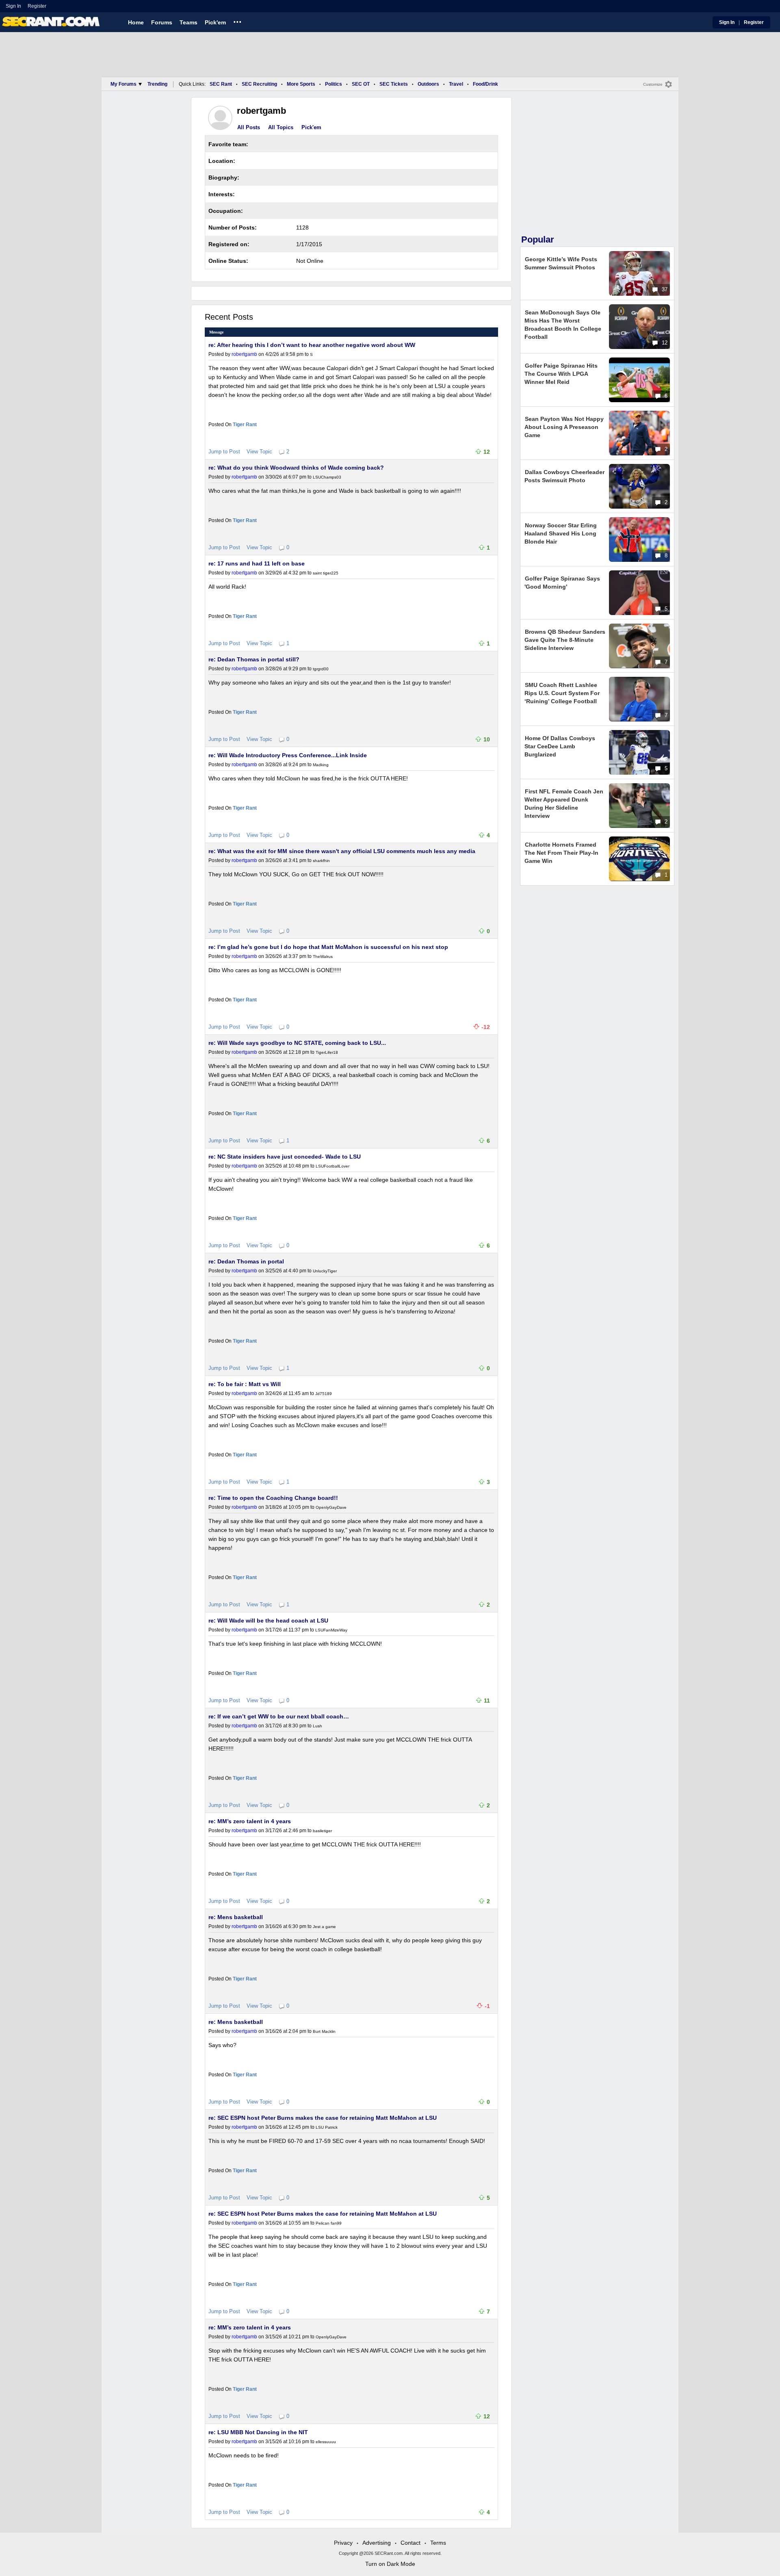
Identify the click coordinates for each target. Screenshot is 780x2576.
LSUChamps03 (327, 477)
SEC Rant (221, 84)
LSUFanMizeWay (331, 1630)
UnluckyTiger (325, 1271)
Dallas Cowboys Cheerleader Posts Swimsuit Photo (564, 476)
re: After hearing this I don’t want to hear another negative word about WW (312, 345)
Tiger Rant (245, 425)
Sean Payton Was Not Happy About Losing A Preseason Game (564, 427)
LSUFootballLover (333, 1166)
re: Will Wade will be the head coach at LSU (268, 1621)
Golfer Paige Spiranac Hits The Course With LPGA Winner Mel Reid (561, 374)
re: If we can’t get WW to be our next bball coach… (279, 1716)
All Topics (281, 127)
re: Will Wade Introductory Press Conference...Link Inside (288, 755)
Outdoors (428, 84)
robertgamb (244, 354)
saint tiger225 (326, 573)
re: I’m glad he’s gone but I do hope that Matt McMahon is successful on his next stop (328, 947)
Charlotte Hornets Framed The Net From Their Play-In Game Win (561, 853)
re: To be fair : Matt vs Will (245, 1384)
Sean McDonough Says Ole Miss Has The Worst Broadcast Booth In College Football (563, 325)
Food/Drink (485, 84)
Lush (317, 1726)
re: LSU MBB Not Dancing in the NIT (258, 2432)
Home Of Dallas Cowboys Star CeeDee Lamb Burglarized (560, 746)
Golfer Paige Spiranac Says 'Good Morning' (562, 583)
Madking (321, 765)
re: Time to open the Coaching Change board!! (273, 1498)
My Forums (123, 84)
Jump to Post (224, 452)
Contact (411, 2543)
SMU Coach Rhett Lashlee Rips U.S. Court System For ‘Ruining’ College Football (562, 693)
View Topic (259, 452)
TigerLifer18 (327, 1052)
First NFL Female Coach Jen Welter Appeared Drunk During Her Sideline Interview (564, 804)
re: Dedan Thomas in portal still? (254, 659)
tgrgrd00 (321, 669)
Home (136, 22)
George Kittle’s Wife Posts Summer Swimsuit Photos (561, 263)
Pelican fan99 (329, 2223)
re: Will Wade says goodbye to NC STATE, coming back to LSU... (297, 1043)
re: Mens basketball (236, 1917)
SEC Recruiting (259, 84)
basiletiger (322, 1831)
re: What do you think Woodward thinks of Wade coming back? (296, 468)
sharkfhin (321, 861)
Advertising (377, 2543)
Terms (438, 2543)
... (237, 21)
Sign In (13, 6)
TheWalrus (323, 957)
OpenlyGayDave (331, 1507)
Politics (334, 84)
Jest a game (324, 1927)
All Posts (249, 127)
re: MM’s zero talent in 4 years (250, 1821)
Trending (157, 84)
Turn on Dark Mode (390, 2564)
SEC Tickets (394, 84)
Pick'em (215, 22)
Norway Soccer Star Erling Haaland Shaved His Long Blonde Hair (561, 533)
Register (38, 6)
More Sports (301, 84)
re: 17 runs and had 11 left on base (257, 563)
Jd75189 (324, 1394)
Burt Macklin (324, 2031)
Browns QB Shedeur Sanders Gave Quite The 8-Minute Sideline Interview (565, 640)
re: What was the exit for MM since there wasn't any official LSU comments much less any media (342, 851)
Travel (456, 84)
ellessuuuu (326, 2442)
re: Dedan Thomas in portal (246, 1261)
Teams (188, 22)
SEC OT (361, 84)
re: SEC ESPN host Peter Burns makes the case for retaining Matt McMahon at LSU (323, 2118)
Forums (162, 22)
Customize (653, 84)
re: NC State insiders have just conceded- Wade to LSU (285, 1157)
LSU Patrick (327, 2127)
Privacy (343, 2543)
